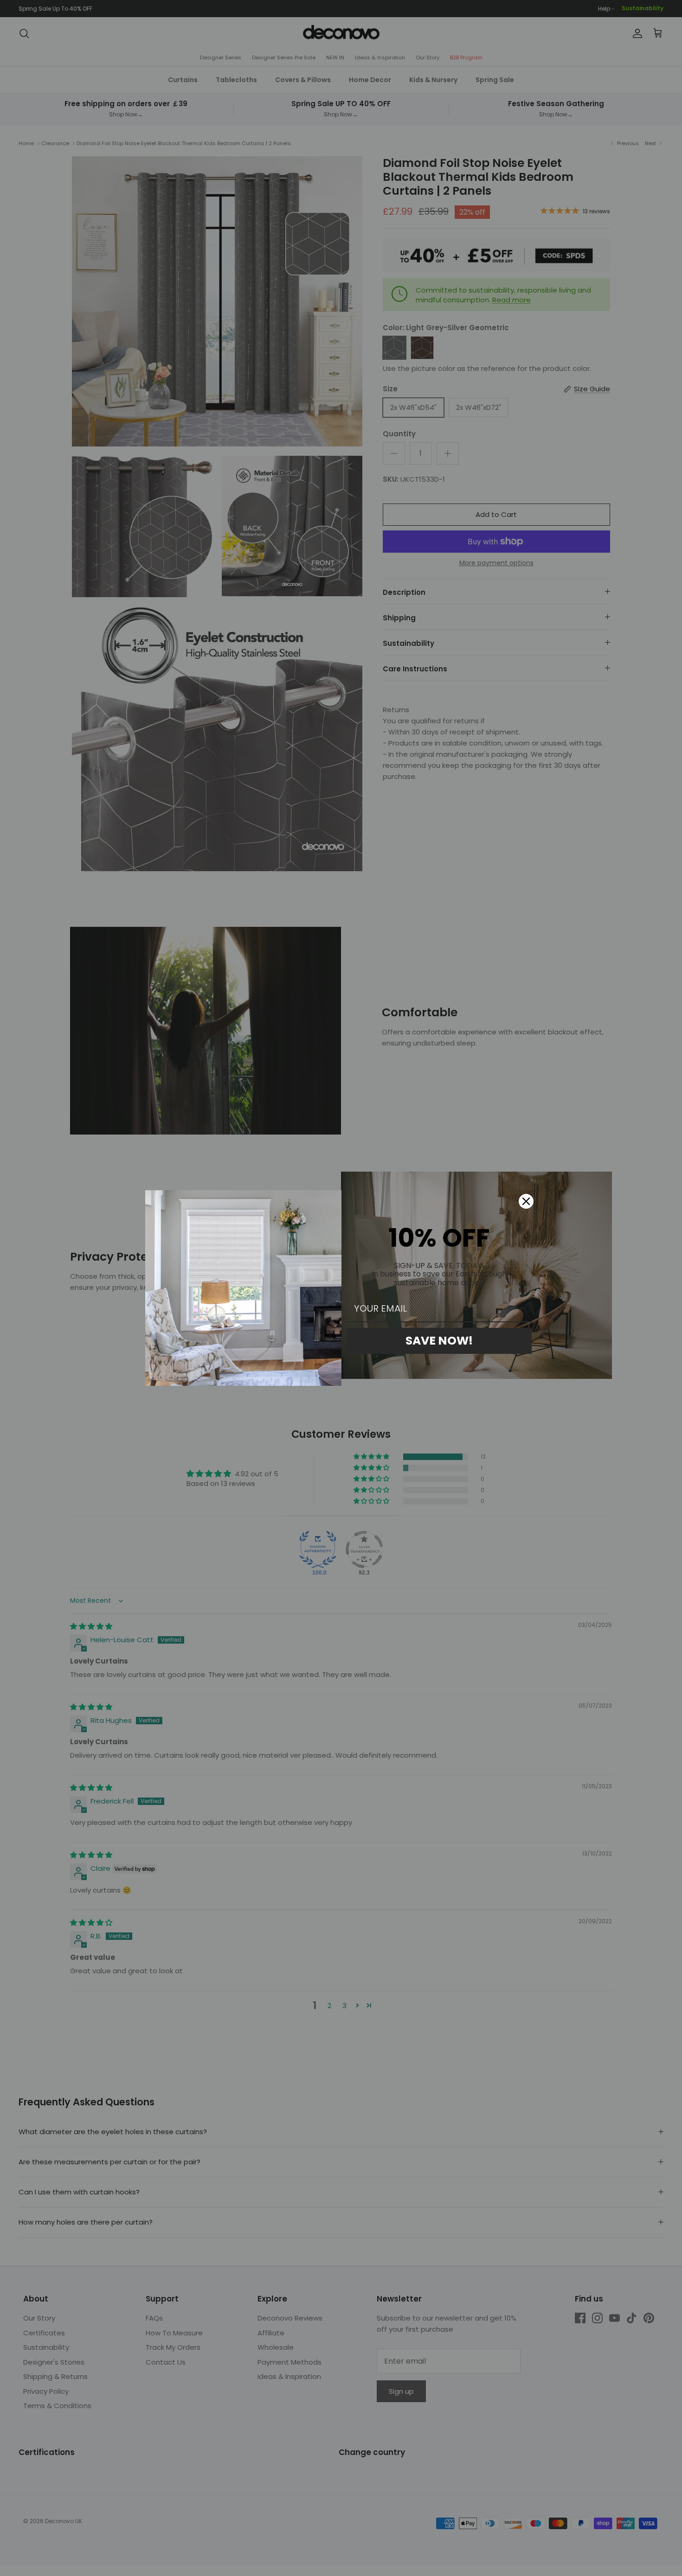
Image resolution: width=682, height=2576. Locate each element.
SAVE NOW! (439, 1341)
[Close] (526, 1201)
